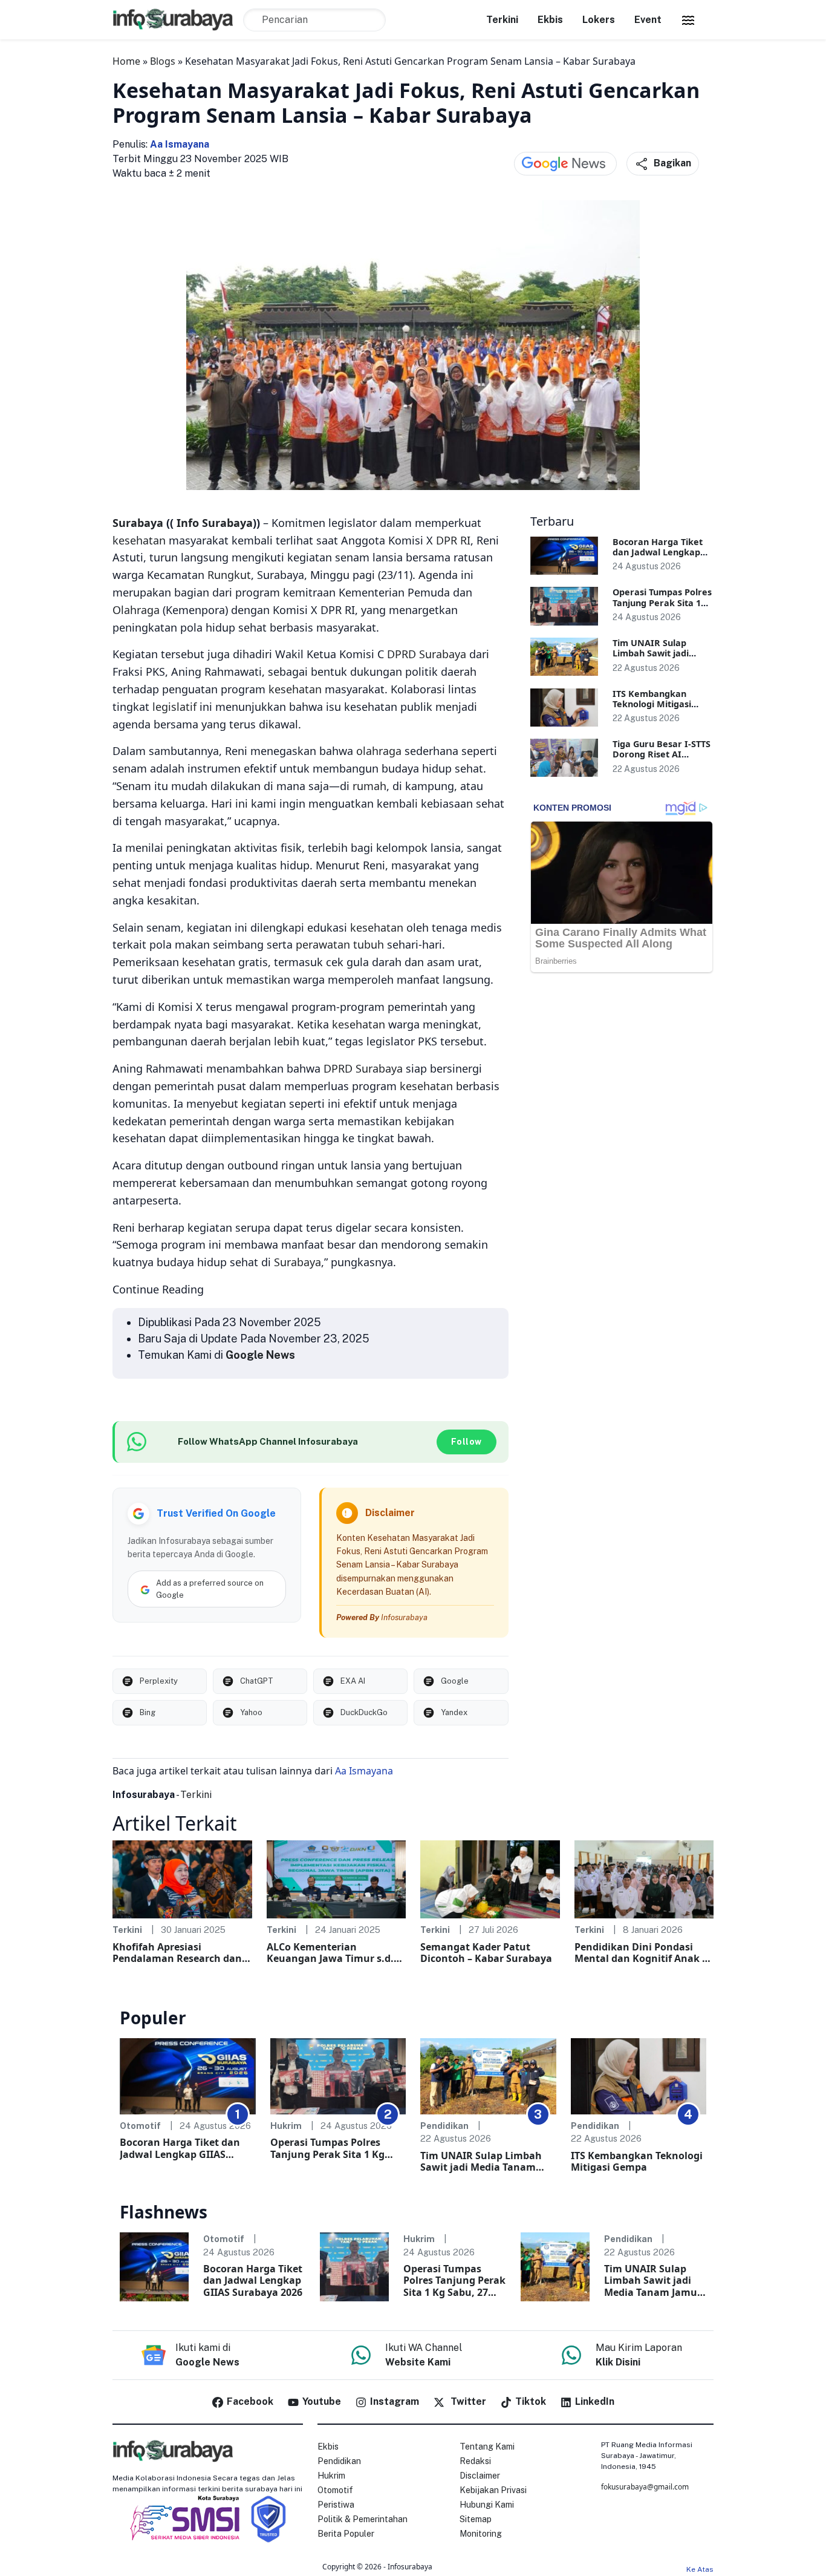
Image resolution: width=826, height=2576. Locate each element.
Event (648, 20)
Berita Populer (346, 2534)
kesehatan (139, 540)
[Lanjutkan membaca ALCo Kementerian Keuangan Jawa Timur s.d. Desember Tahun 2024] (337, 1878)
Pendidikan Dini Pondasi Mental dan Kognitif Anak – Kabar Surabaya (641, 1953)
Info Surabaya (215, 523)
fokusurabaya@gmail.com (645, 2487)
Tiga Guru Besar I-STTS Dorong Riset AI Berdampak (662, 754)
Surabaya (138, 523)
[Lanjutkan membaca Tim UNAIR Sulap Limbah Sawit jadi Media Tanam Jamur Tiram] (564, 657)
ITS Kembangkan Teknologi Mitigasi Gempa (652, 704)
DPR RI (453, 540)
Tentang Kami (487, 2447)
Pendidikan (444, 2126)
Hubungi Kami (487, 2505)
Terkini (502, 20)
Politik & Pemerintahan (363, 2519)
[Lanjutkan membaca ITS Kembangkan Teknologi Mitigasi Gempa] (564, 708)
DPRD (402, 654)
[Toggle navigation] (688, 20)
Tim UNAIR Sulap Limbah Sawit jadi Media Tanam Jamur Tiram (481, 2162)
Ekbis (550, 20)
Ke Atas (700, 2569)
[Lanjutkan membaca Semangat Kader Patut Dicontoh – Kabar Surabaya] (490, 1878)
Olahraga (136, 610)
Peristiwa (336, 2505)
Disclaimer (480, 2476)
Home (126, 61)
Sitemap (476, 2519)
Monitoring (481, 2534)
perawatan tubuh (340, 944)
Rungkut (229, 575)
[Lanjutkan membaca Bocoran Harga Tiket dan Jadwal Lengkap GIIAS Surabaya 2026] (564, 556)
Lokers (599, 20)
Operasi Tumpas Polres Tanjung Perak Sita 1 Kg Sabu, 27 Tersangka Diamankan (327, 2148)
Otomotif (140, 2126)
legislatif (174, 707)
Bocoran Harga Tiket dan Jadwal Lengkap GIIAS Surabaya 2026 (658, 552)
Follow (467, 1442)
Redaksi (475, 2461)
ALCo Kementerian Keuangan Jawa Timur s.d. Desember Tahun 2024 (330, 1953)
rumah (369, 786)
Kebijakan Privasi (493, 2490)
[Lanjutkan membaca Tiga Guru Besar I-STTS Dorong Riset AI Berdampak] (564, 758)
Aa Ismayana (180, 144)
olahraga (379, 751)
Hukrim (286, 2126)
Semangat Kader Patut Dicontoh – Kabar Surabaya (486, 1953)
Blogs (163, 61)
